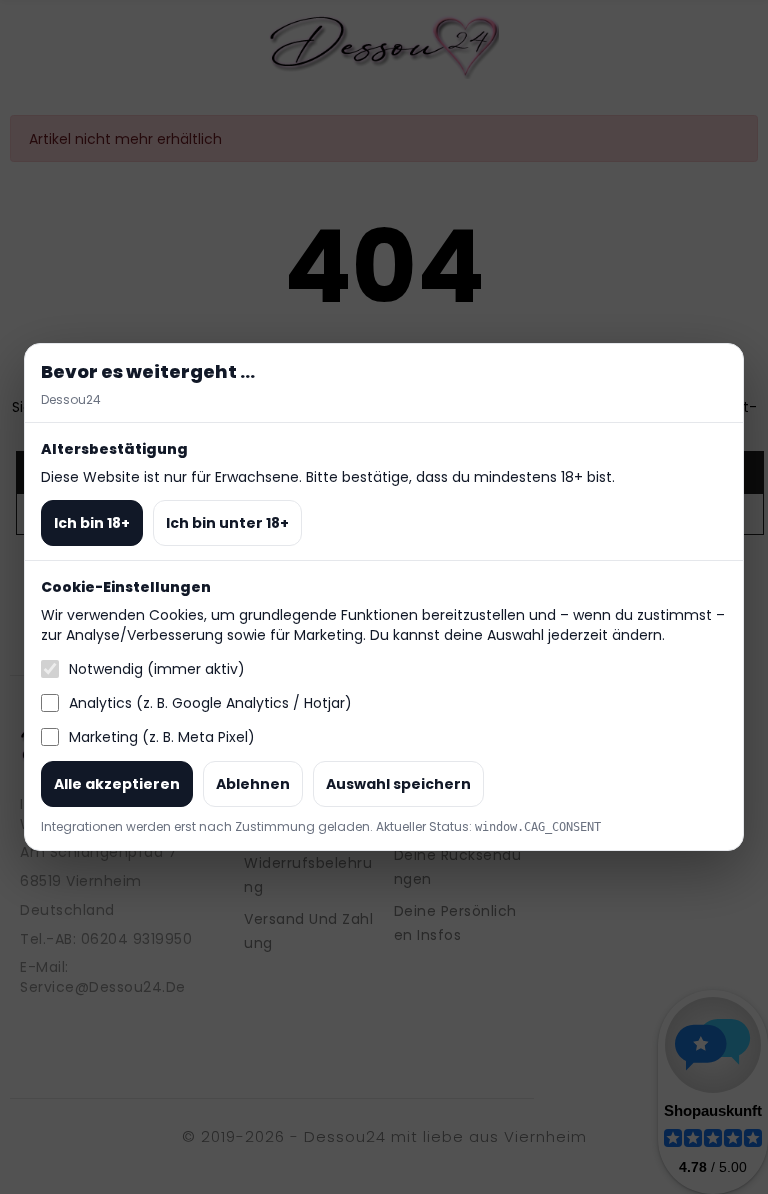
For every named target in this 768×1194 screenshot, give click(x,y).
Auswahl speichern (398, 784)
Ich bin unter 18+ (227, 523)
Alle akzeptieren (117, 784)
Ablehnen (253, 784)
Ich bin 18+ (92, 523)
